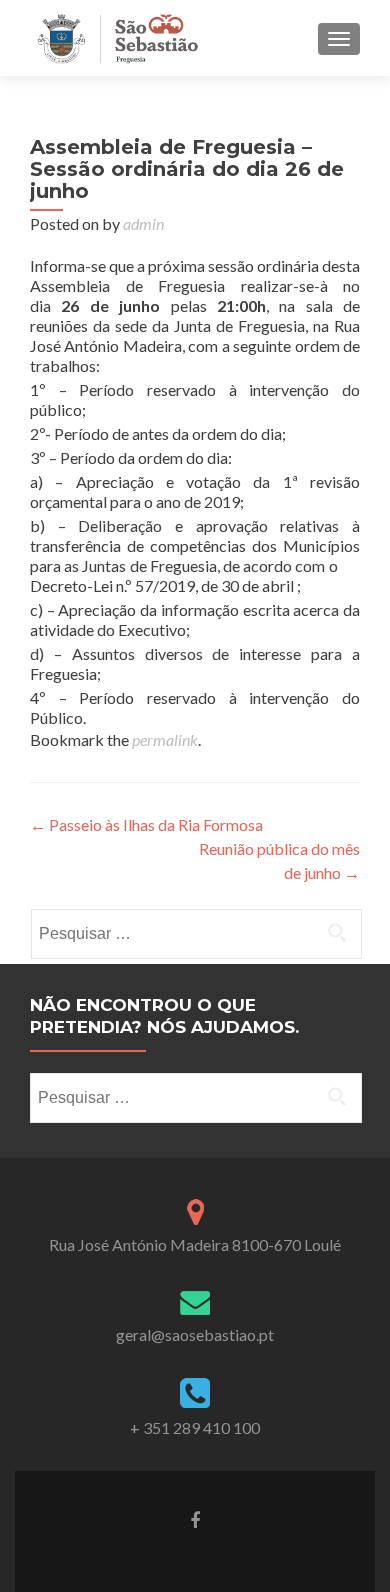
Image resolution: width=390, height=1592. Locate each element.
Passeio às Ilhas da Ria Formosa (146, 824)
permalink (165, 739)
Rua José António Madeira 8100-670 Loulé (195, 1244)
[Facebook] (195, 1519)
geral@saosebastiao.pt (195, 1334)
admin (143, 223)
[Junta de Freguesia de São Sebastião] (117, 38)
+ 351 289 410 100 (195, 1427)
